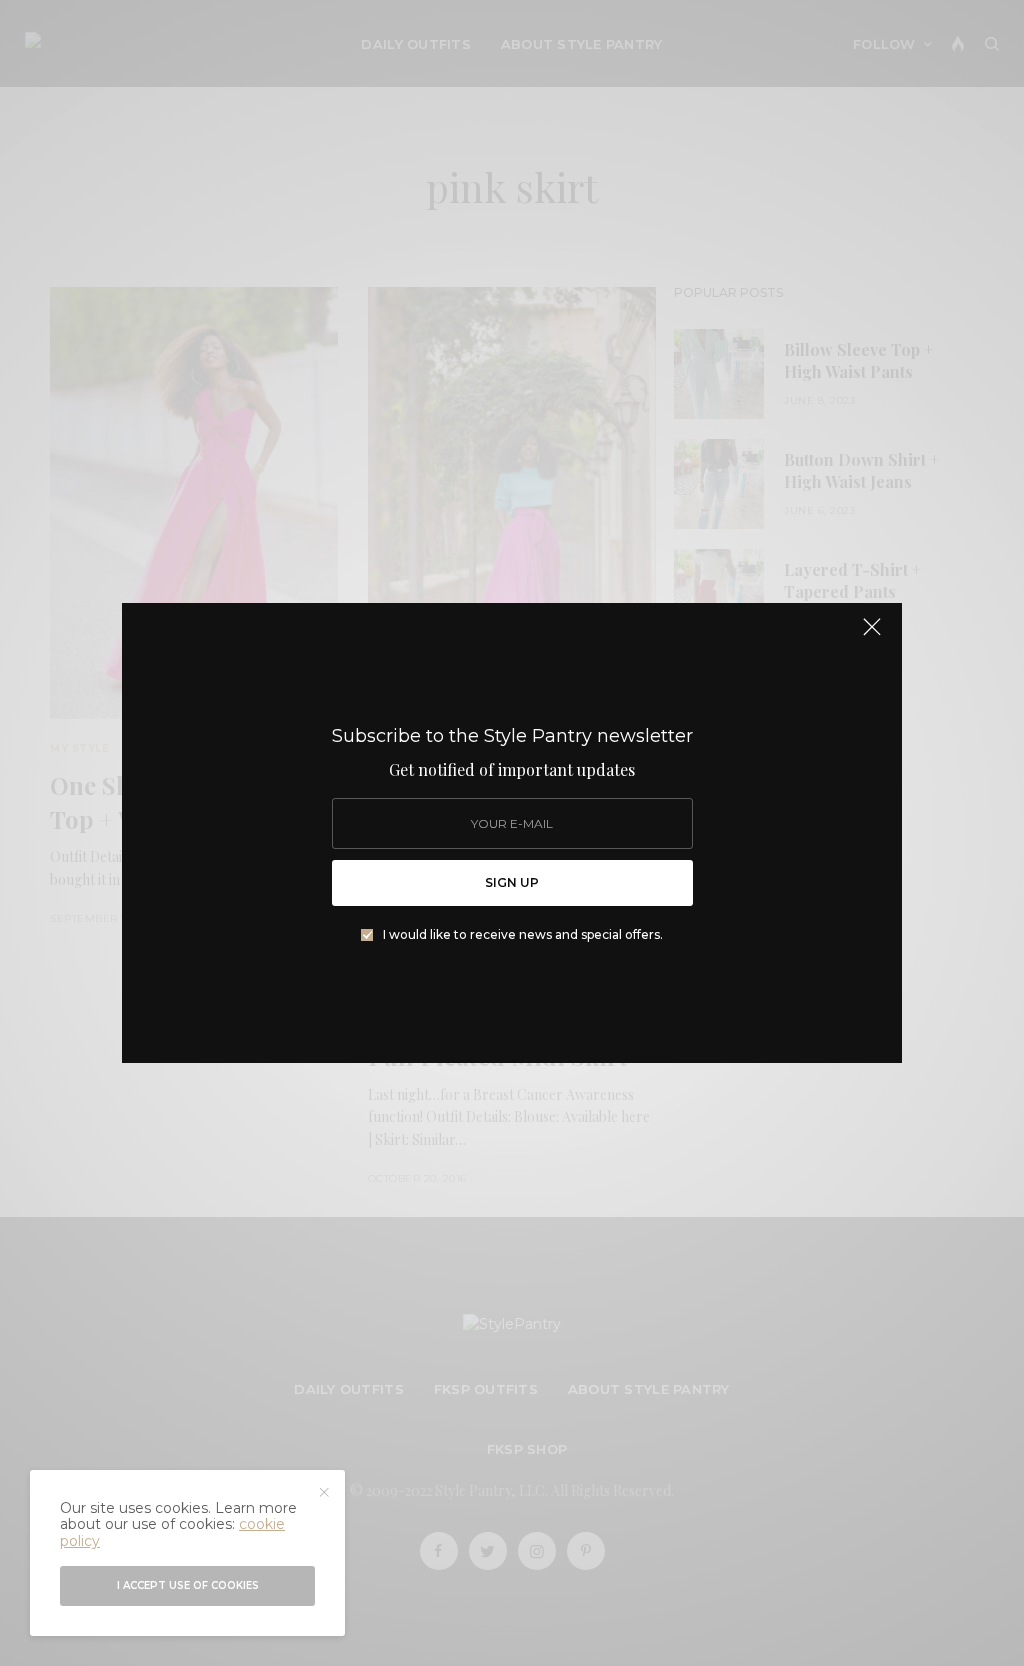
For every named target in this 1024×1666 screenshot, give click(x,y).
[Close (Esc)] (872, 635)
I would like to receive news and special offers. (523, 935)
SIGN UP (512, 882)
